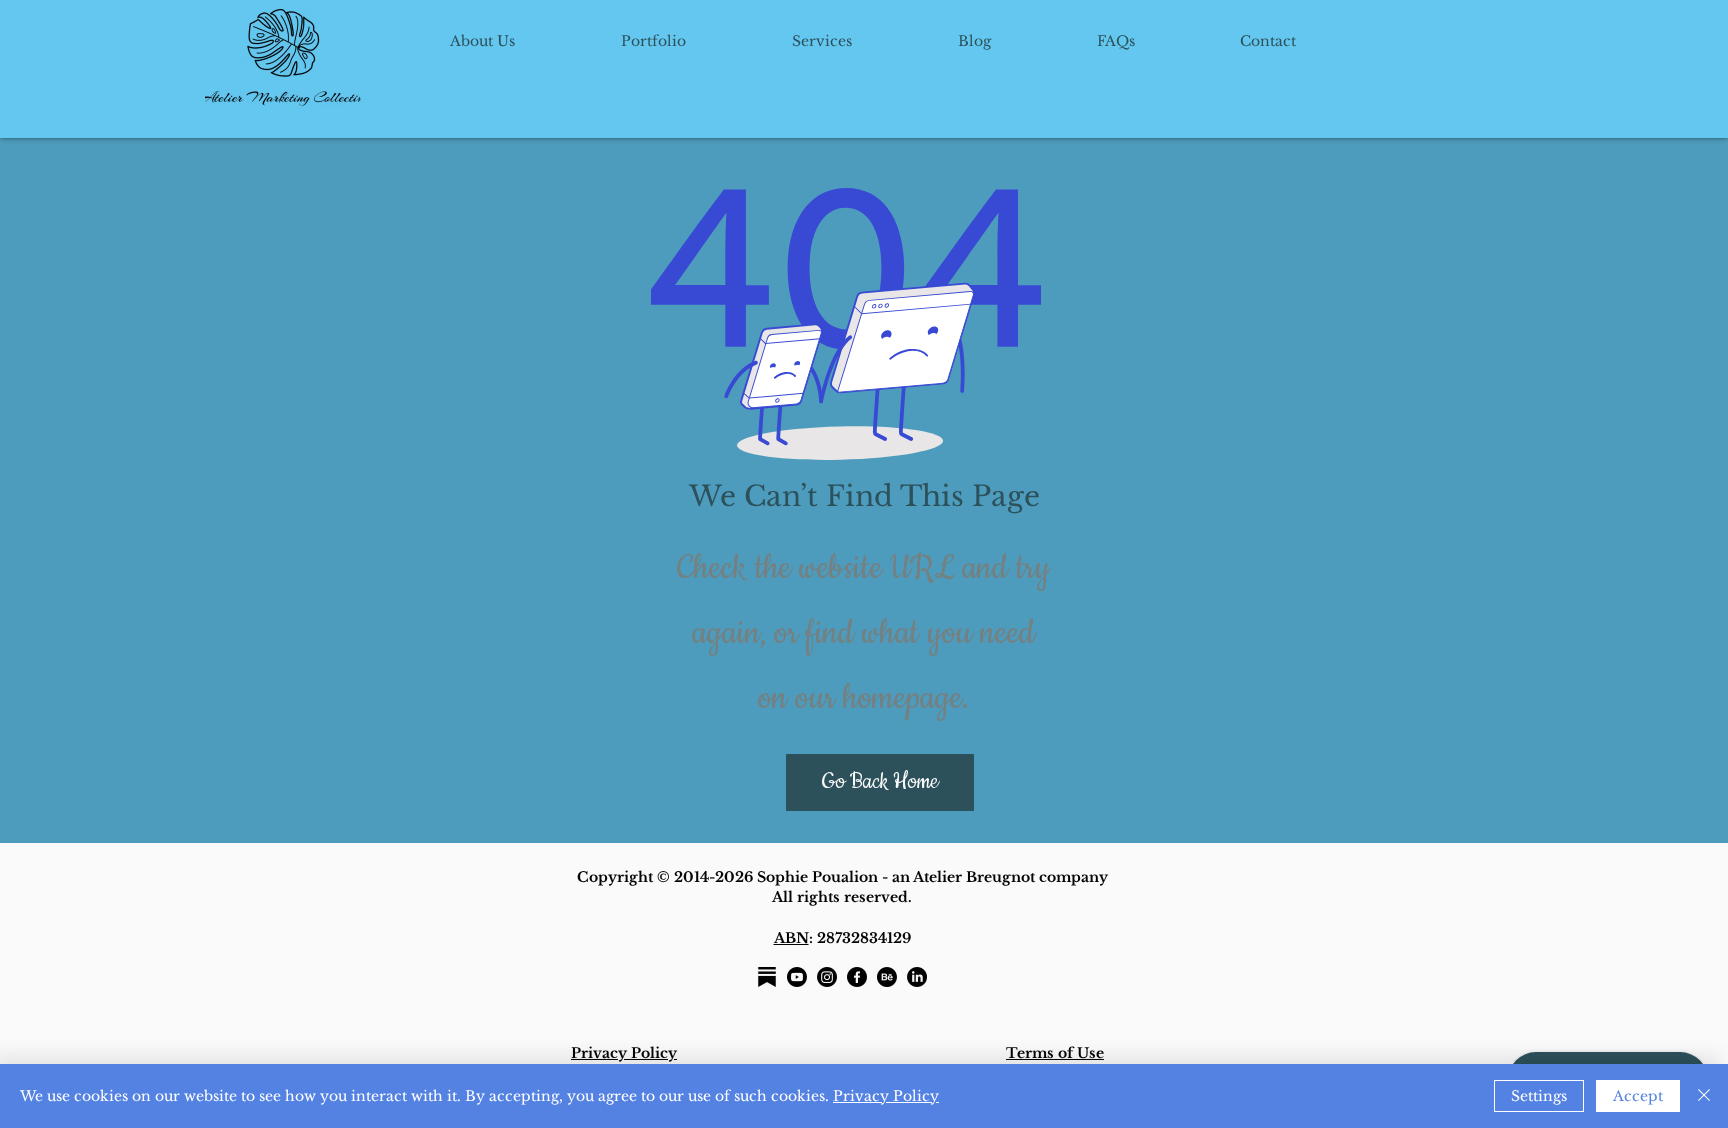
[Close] (1704, 1096)
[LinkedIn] (917, 977)
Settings (1539, 1096)
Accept (1638, 1096)
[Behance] (887, 977)
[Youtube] (797, 977)
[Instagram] (827, 977)
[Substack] (767, 977)
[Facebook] (857, 977)
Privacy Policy (886, 1096)
